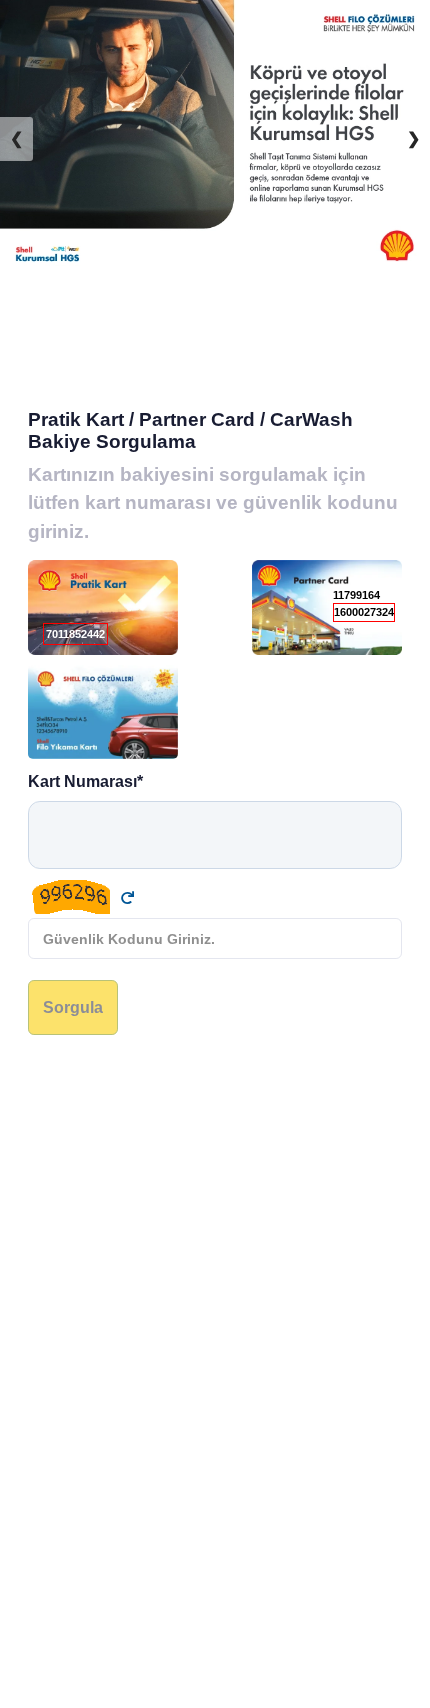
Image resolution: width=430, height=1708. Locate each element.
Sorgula (73, 1007)
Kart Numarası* (85, 781)
